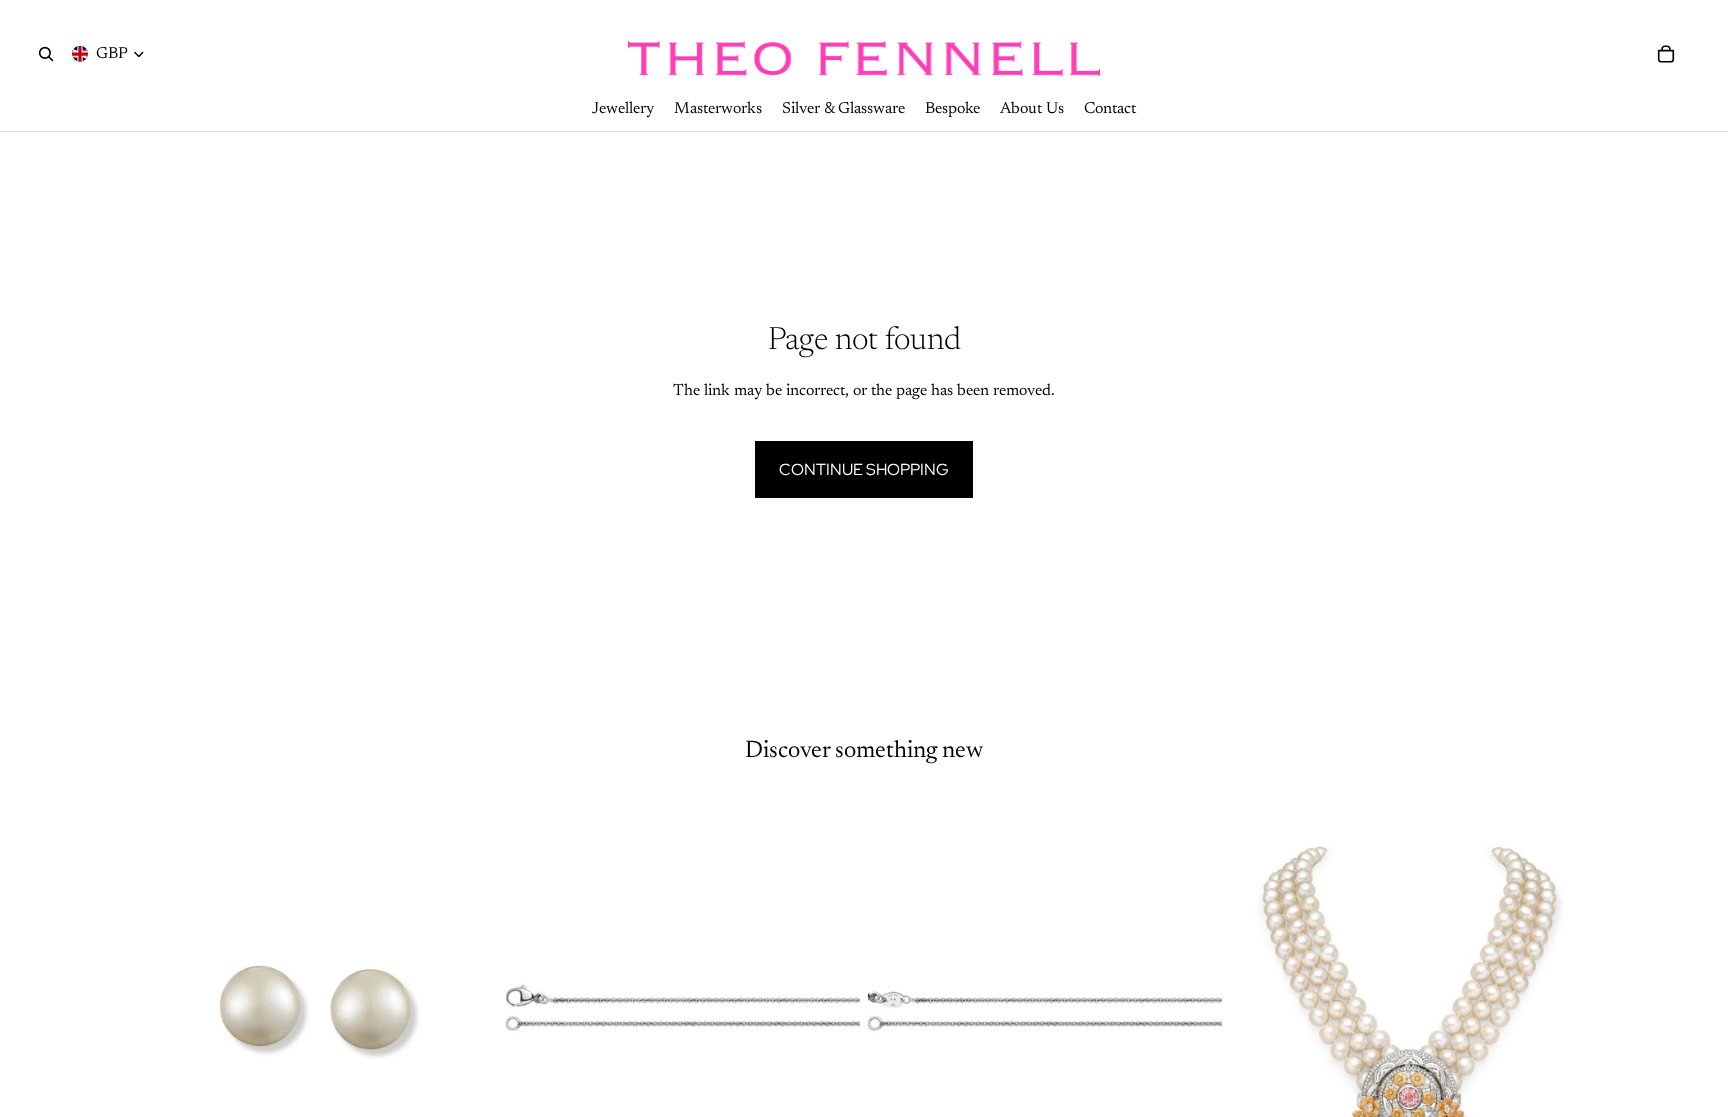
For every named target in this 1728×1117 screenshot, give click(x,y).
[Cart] (1666, 54)
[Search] (46, 54)
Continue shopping (864, 469)
